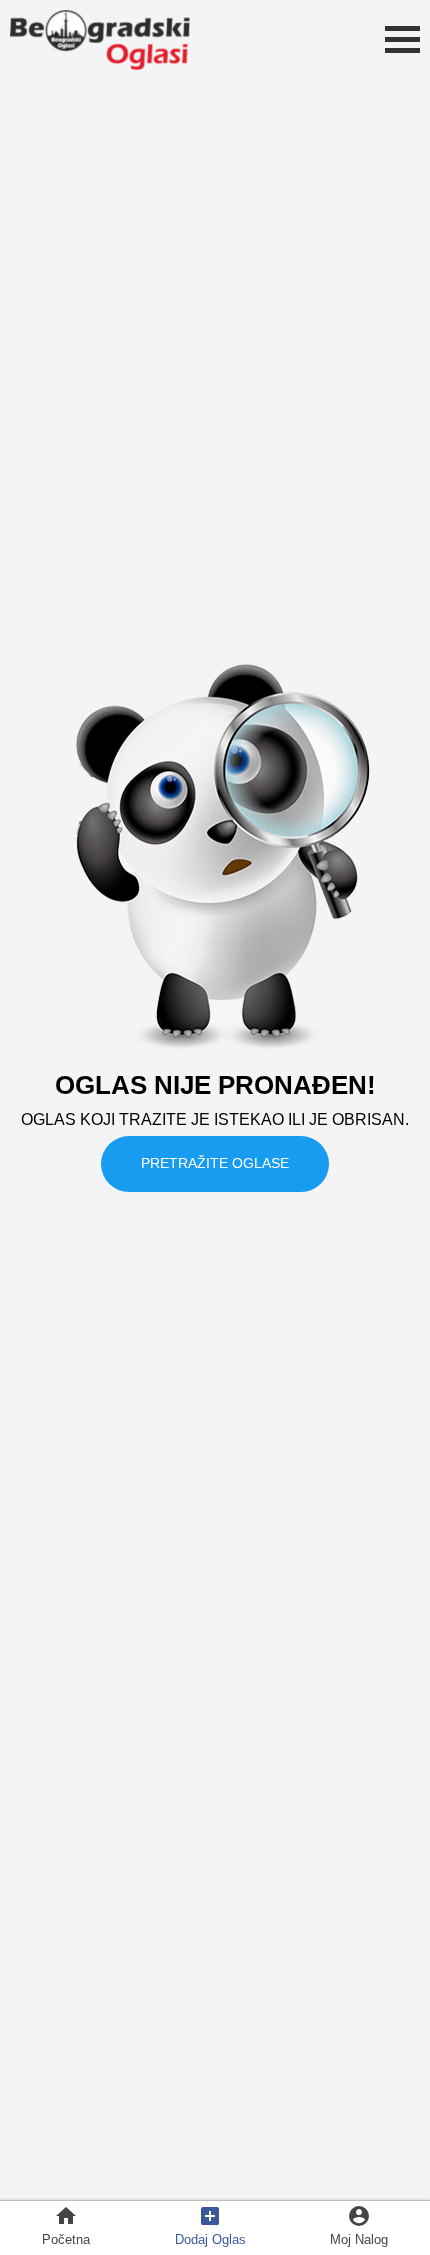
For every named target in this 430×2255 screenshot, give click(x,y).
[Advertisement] (215, 2035)
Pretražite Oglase (215, 1163)
